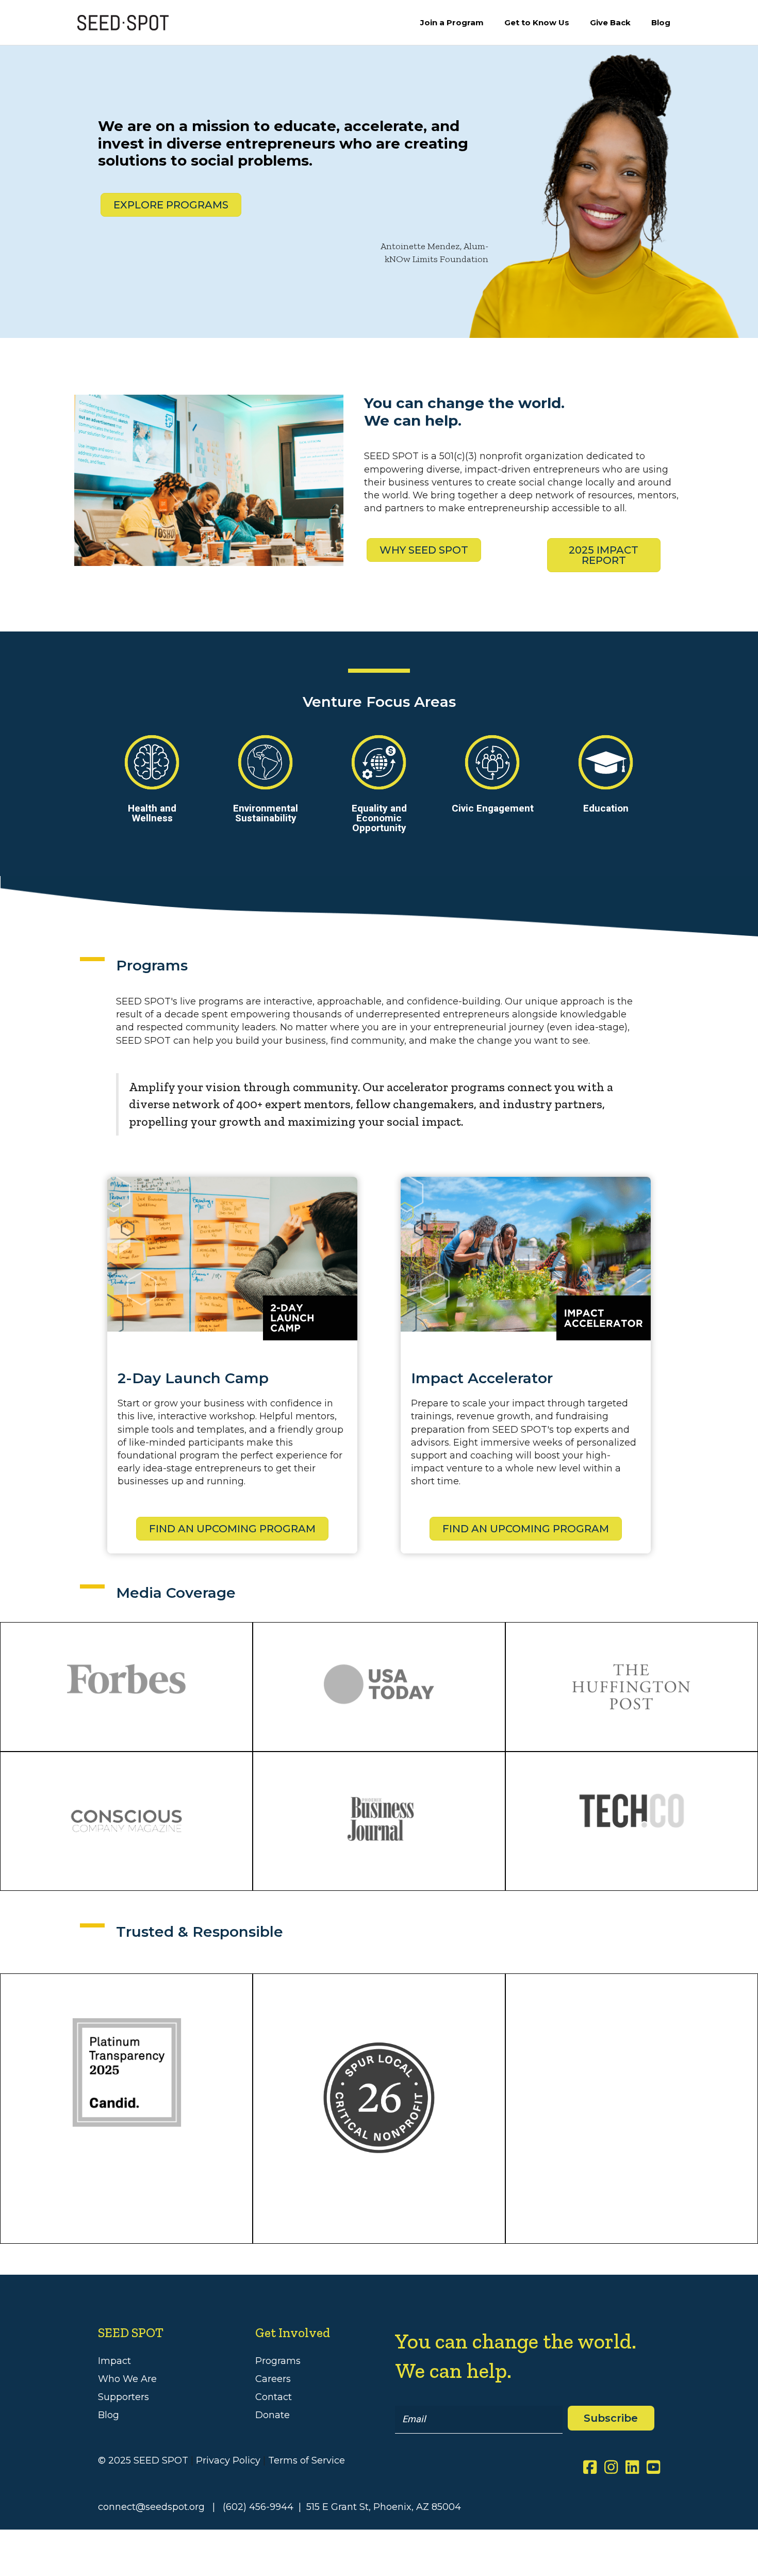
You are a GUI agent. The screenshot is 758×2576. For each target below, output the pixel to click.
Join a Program (452, 22)
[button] (611, 2418)
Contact (274, 2397)
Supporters (123, 2397)
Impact (114, 2361)
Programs (278, 2361)
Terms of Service (307, 2460)
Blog (661, 22)
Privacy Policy (228, 2460)
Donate (273, 2415)
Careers (273, 2379)
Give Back (610, 22)
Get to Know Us (537, 22)
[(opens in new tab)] (379, 2097)
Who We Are (127, 2379)
